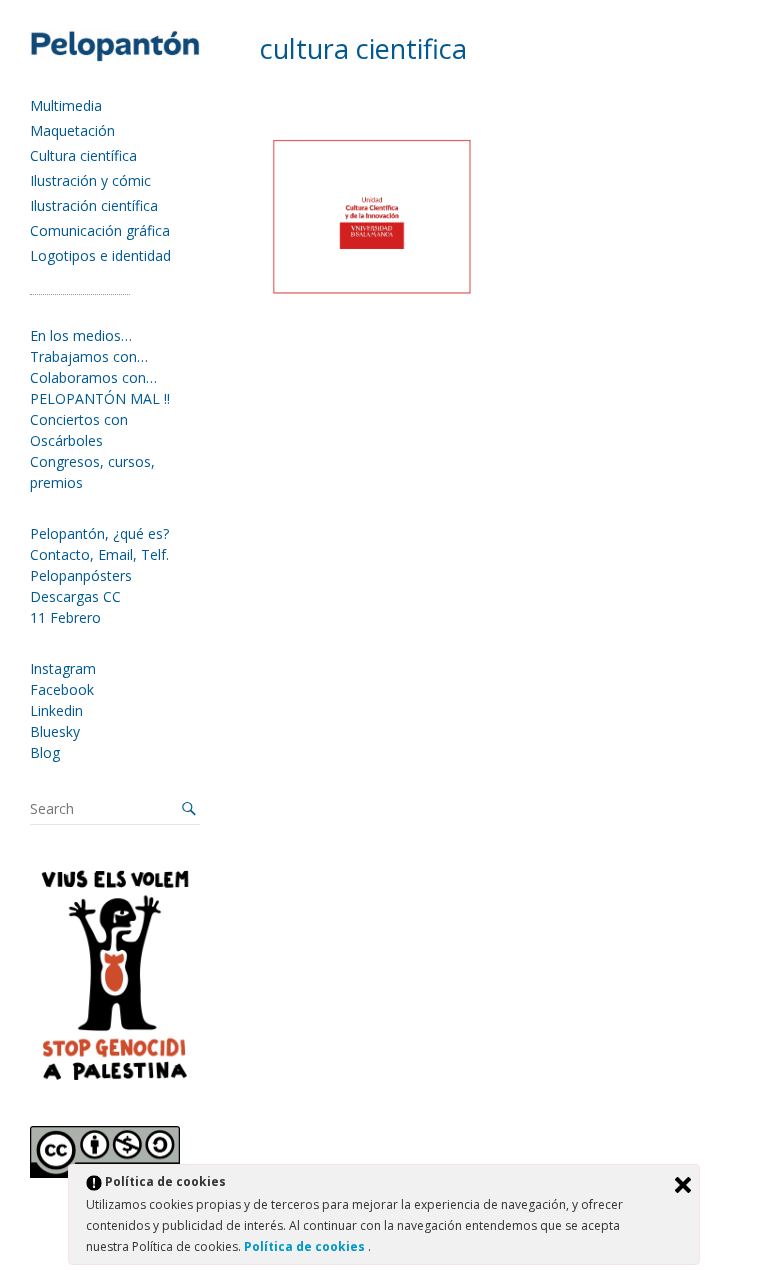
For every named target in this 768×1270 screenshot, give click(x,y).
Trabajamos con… (89, 356)
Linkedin (56, 710)
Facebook (62, 689)
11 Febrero (65, 617)
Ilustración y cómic (90, 180)
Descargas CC (75, 596)
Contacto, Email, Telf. (99, 554)
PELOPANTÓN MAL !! (100, 398)
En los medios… (81, 335)
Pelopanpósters (81, 575)
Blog (45, 752)
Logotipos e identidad (100, 255)
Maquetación (72, 130)
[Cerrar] (683, 1185)
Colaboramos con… (93, 377)
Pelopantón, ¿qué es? (99, 533)
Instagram (63, 668)
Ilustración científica (94, 205)
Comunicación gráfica (100, 230)
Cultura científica (83, 155)
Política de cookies (306, 1246)
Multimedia (66, 105)
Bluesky (55, 731)
